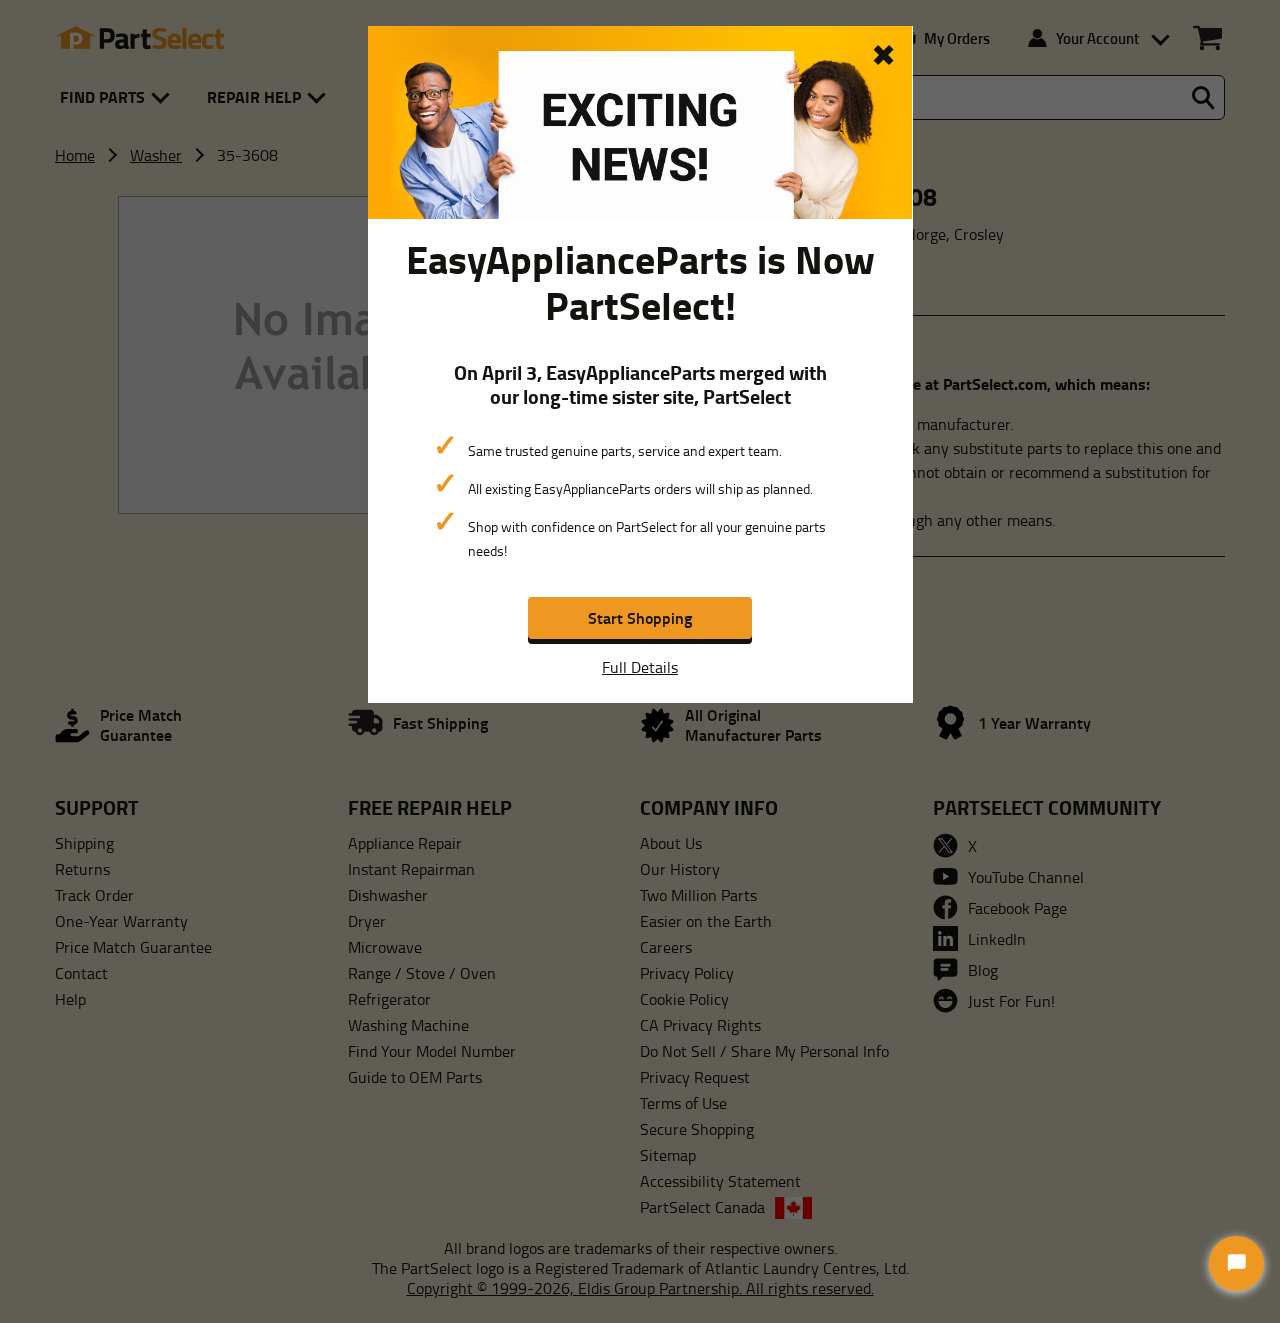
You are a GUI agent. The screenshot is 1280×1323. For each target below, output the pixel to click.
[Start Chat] (1236, 1263)
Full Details (640, 667)
